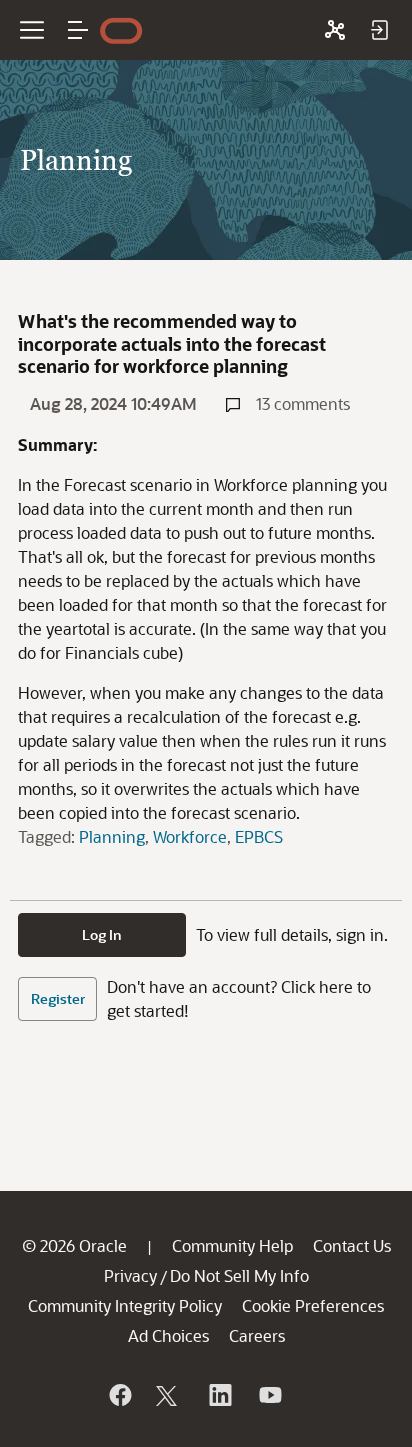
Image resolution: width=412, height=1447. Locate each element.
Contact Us (352, 1245)
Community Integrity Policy (125, 1305)
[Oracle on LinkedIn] (219, 1395)
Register (58, 998)
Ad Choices (168, 1335)
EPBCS (259, 836)
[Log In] (379, 30)
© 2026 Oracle (74, 1245)
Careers (257, 1335)
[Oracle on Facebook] (119, 1395)
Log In (102, 934)
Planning (112, 836)
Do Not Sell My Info (239, 1275)
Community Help (232, 1245)
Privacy (130, 1275)
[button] (78, 30)
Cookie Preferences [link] (313, 1305)
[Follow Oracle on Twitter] (169, 1395)
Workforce (190, 836)
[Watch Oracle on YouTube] (269, 1395)
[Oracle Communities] (335, 30)
